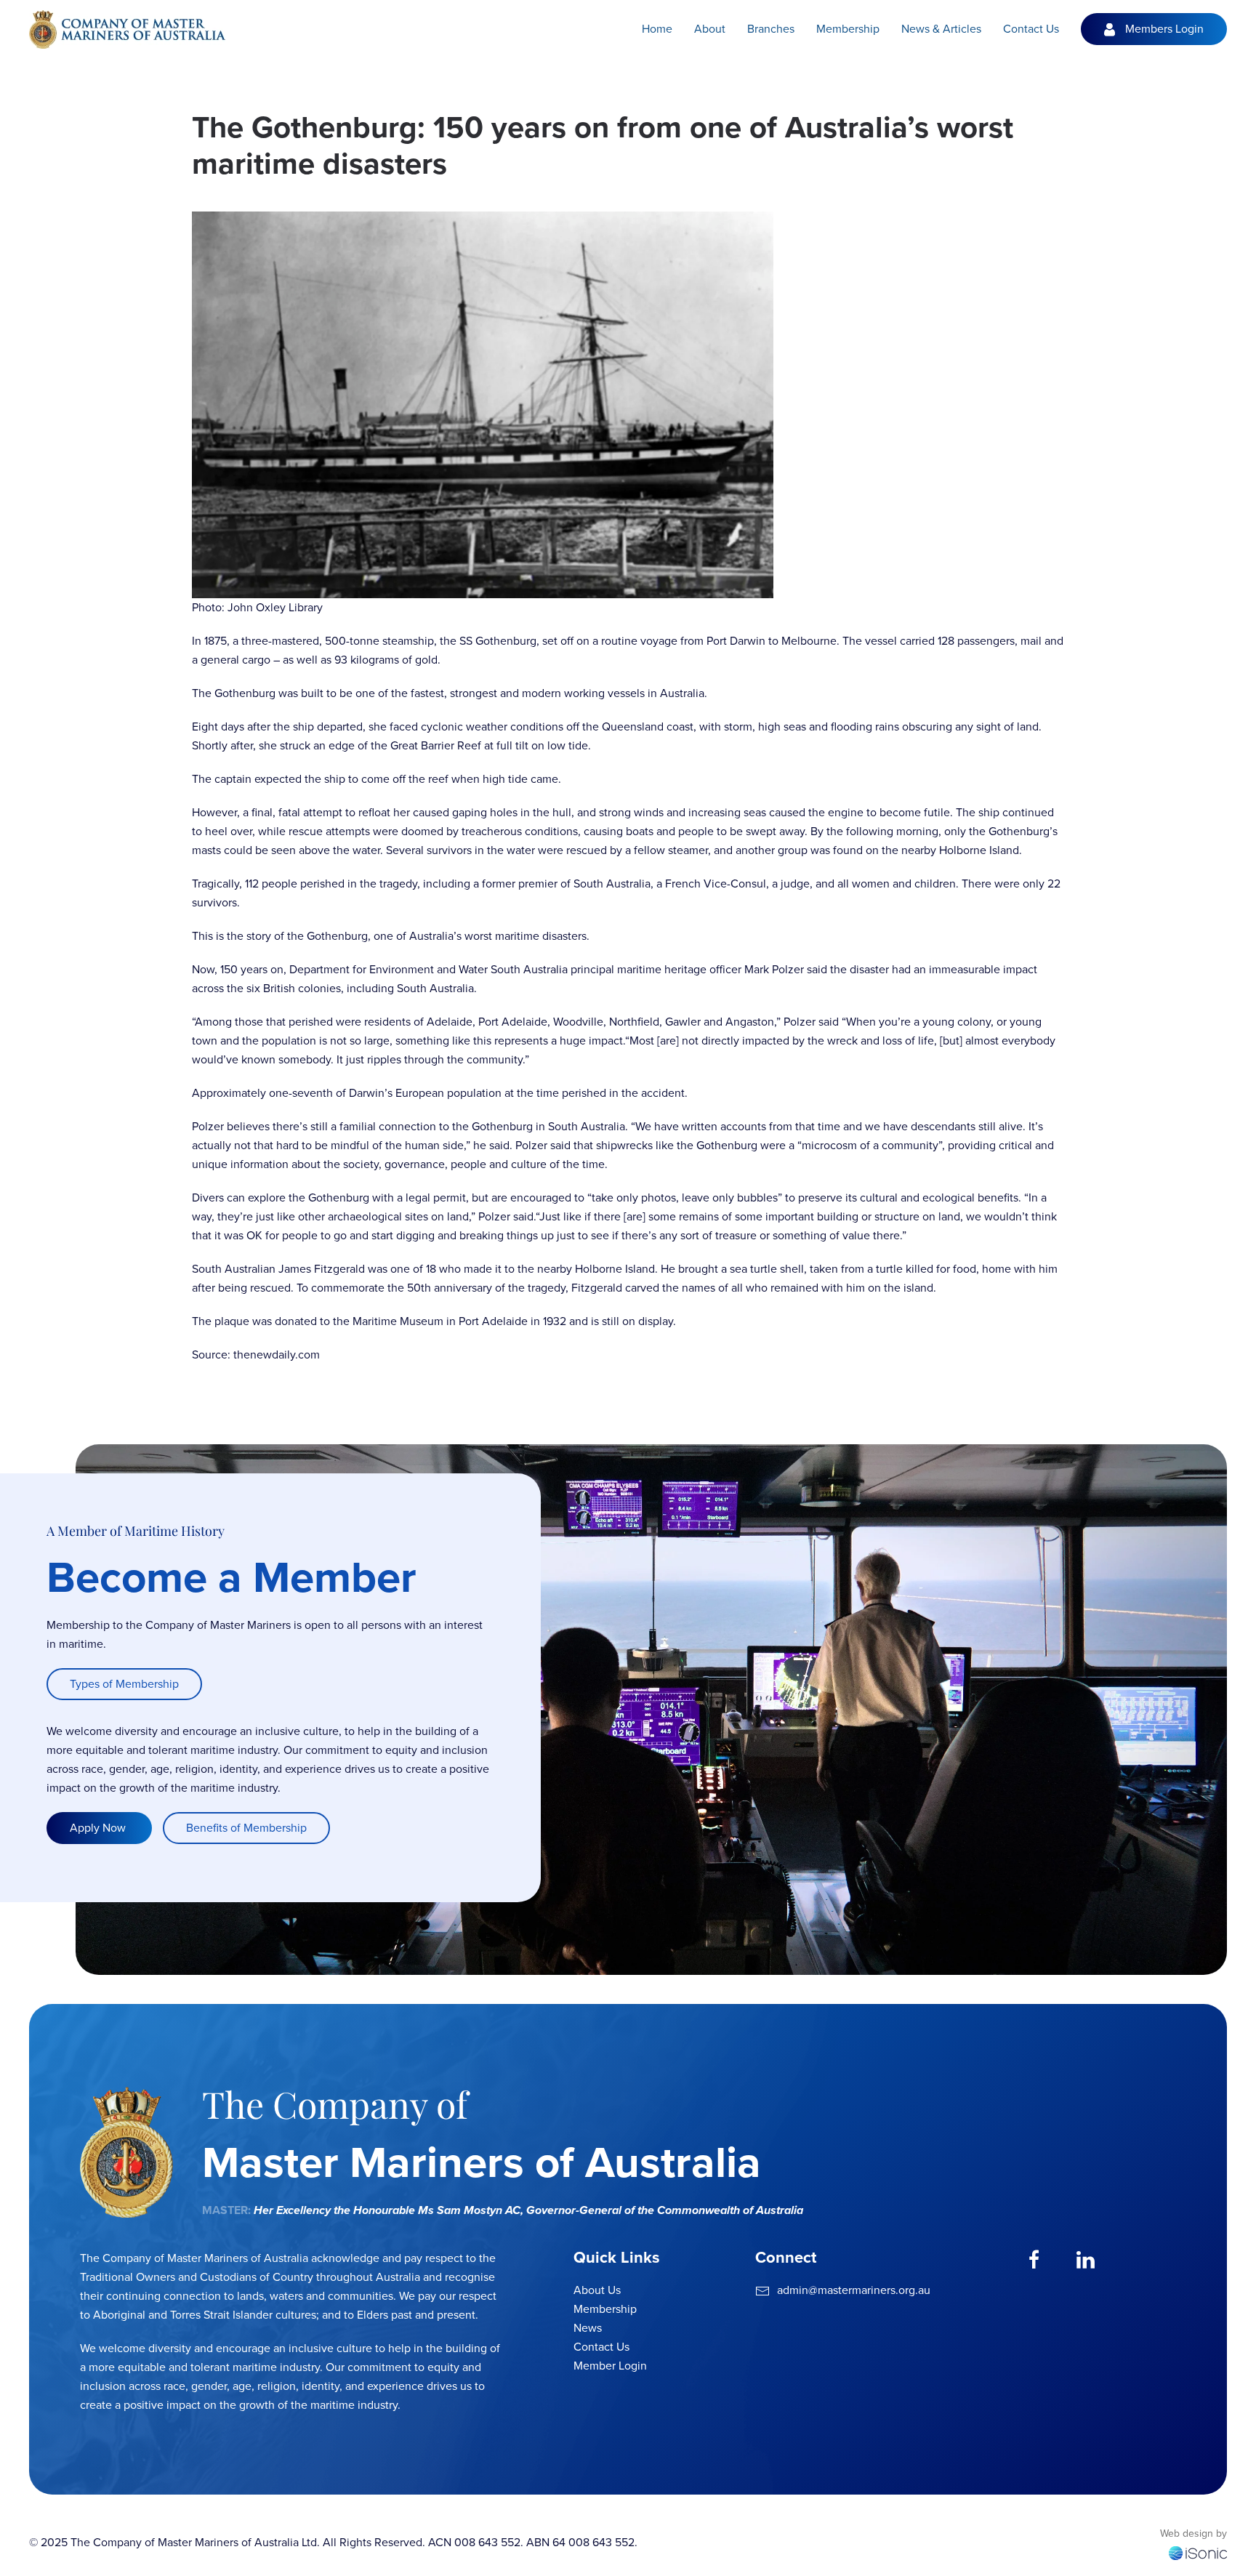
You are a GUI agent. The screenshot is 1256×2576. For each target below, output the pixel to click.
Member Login (610, 2366)
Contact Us (1031, 29)
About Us (597, 2290)
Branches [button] (771, 29)
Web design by (1193, 2533)
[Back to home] (127, 29)
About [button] (710, 29)
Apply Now (99, 1828)
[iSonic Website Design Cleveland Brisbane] (1198, 2552)
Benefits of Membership (246, 1828)
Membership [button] (848, 29)
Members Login (1164, 29)
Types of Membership (124, 1684)
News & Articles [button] (941, 29)
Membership (605, 2309)
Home (657, 29)
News (588, 2328)
